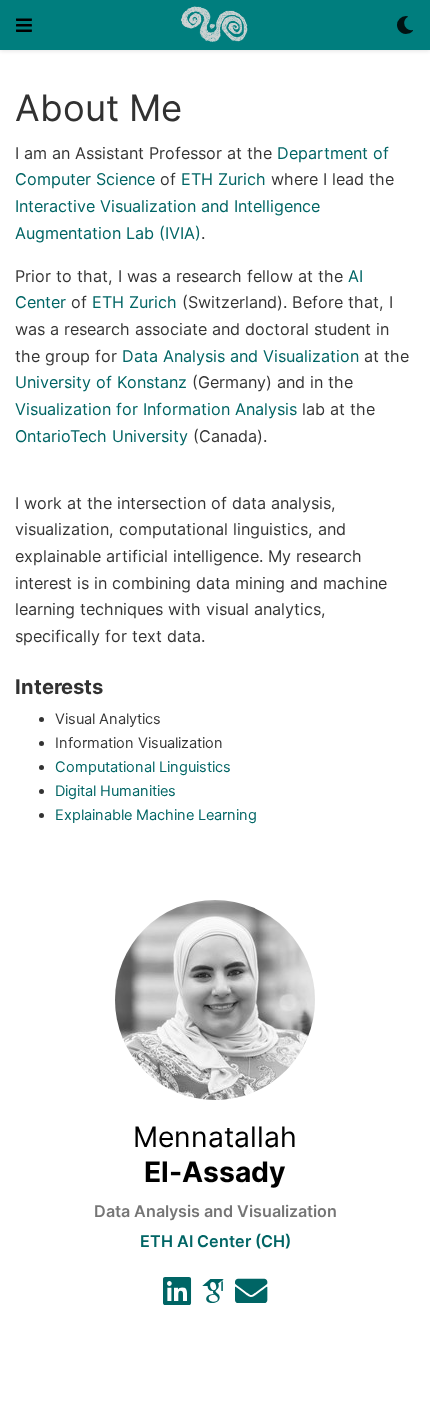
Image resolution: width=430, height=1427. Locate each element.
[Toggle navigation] (24, 25)
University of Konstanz (101, 382)
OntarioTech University (101, 436)
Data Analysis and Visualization (240, 356)
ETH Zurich (223, 179)
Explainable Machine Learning (156, 815)
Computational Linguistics (143, 767)
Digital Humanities (115, 791)
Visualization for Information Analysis (156, 409)
